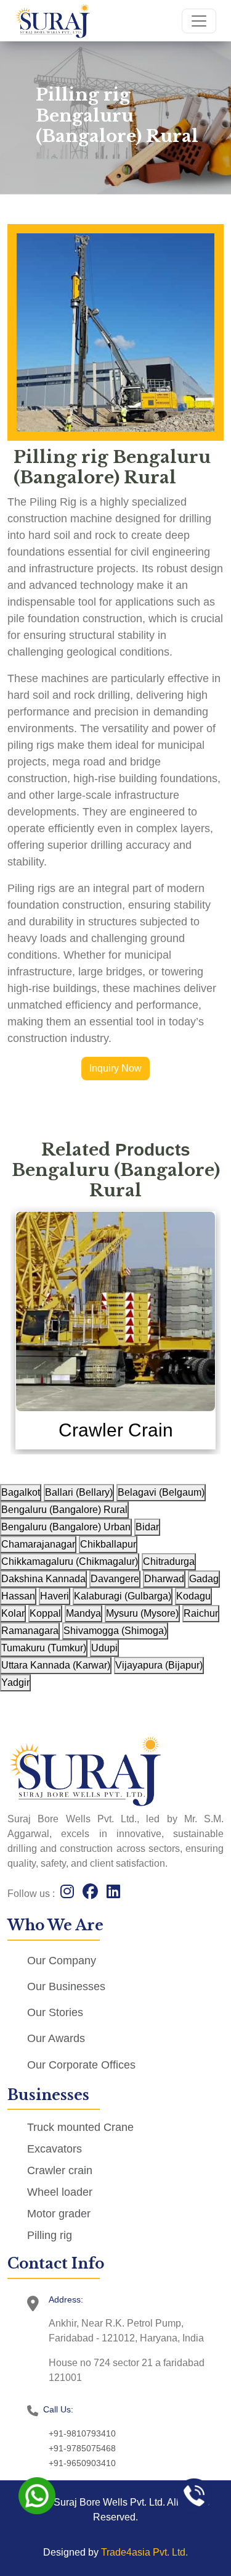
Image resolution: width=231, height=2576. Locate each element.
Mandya (83, 1613)
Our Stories (55, 2012)
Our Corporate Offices (81, 2065)
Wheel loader (60, 2192)
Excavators (55, 2149)
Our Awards (56, 2038)
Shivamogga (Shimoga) (115, 1631)
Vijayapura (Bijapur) (159, 1665)
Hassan (18, 1596)
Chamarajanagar (38, 1544)
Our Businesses (66, 1986)
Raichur (201, 1613)
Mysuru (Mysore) (142, 1613)
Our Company (62, 1961)
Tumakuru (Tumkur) (44, 1648)
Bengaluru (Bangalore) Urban (66, 1527)
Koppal (45, 1613)
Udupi (104, 1648)
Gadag (204, 1579)
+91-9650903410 (82, 2463)
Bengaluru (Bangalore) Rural (64, 1510)
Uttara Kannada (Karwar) (56, 1665)
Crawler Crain (116, 1430)
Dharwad (164, 1579)
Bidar (147, 1527)
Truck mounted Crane (80, 2127)
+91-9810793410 (82, 2433)
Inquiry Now (115, 1068)
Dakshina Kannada (43, 1579)
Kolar (13, 1613)
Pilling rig (50, 2235)
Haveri (55, 1596)
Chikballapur (108, 1544)
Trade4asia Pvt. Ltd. (144, 2552)
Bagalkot (21, 1492)
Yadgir (15, 1682)
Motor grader (59, 2214)
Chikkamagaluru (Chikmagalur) (70, 1561)
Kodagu (193, 1596)
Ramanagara (30, 1631)
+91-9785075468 (82, 2448)
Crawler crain (60, 2170)
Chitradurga (169, 1561)
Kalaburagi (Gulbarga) (123, 1596)
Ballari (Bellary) (79, 1492)
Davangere (115, 1579)
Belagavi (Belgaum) (161, 1492)
